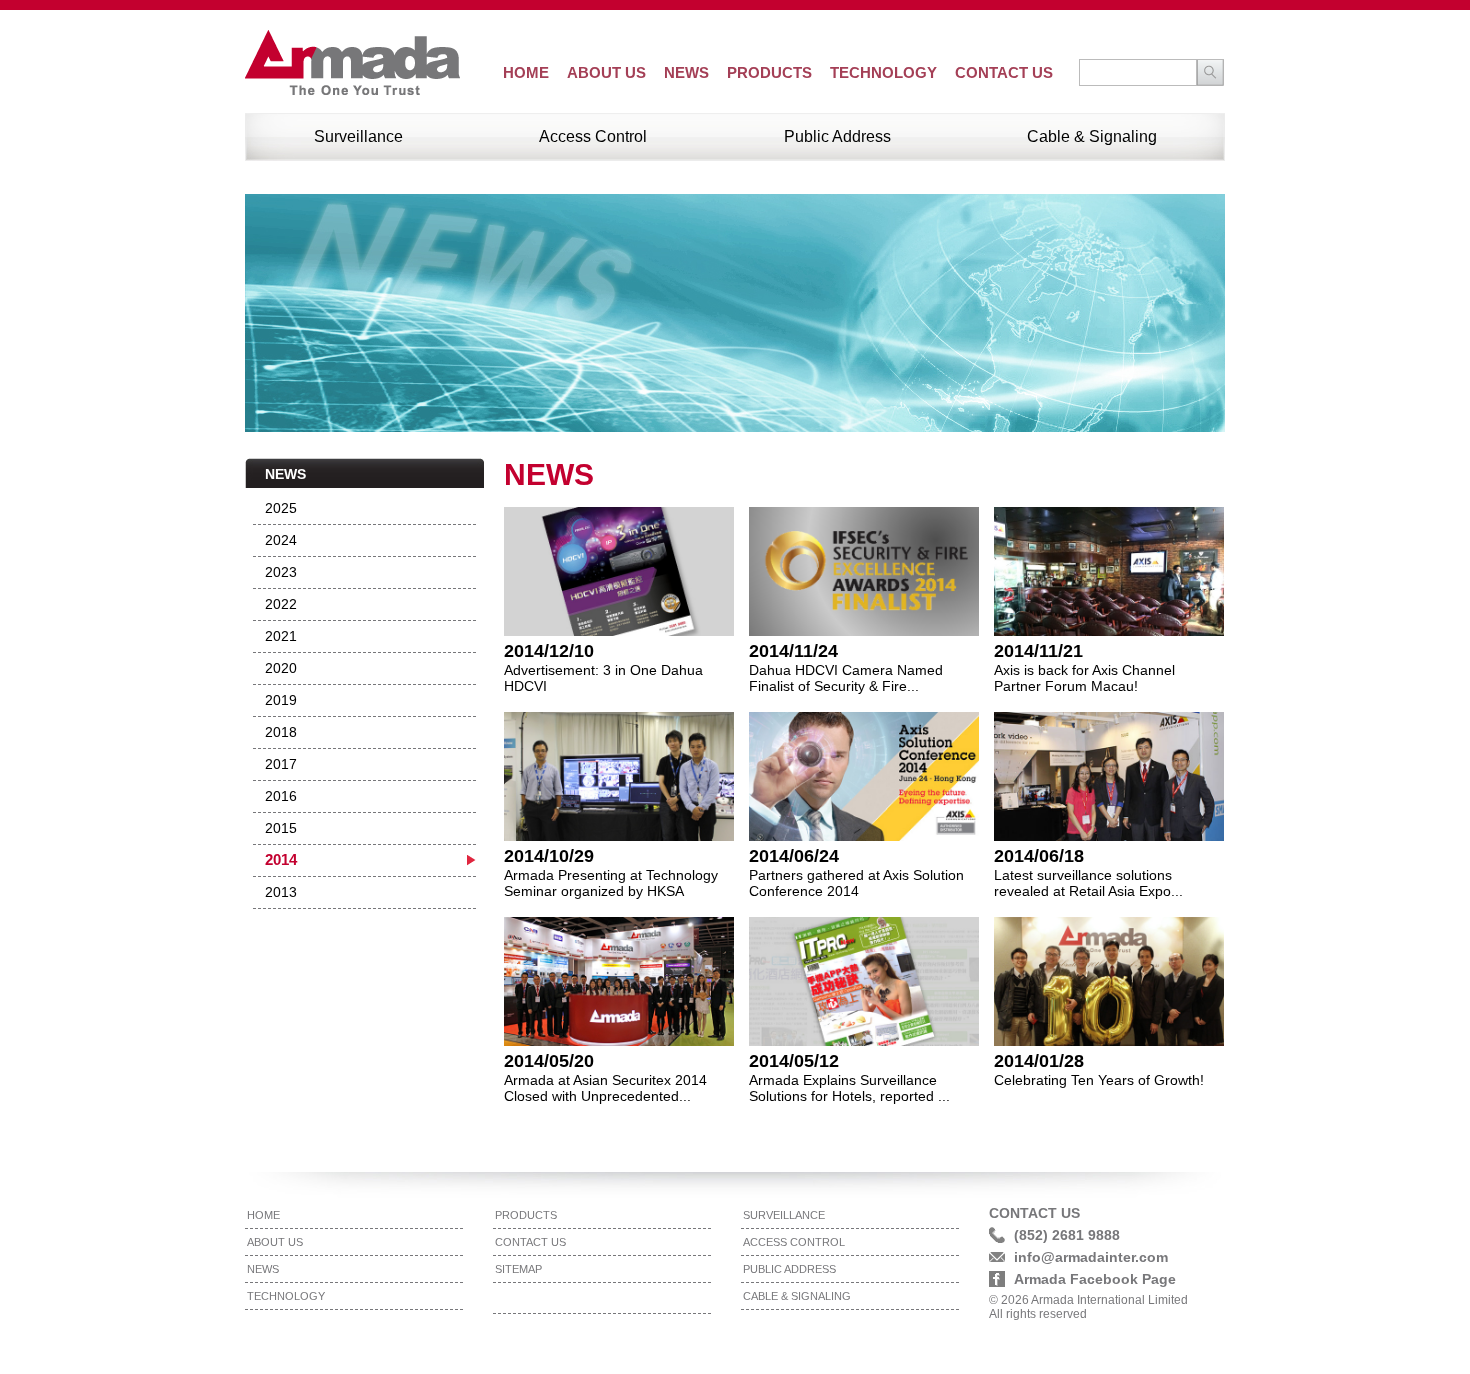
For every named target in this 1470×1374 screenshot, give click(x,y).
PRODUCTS (769, 72)
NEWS (686, 72)
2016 (281, 796)
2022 (281, 604)
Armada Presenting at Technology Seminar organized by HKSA (611, 883)
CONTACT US (1004, 72)
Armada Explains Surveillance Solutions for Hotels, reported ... (849, 1088)
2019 (281, 700)
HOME (526, 72)
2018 (281, 732)
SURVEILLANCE (784, 1215)
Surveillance (358, 136)
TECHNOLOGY (883, 72)
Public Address (837, 136)
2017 (281, 764)
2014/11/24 (793, 651)
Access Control (593, 136)
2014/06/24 (794, 856)
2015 (281, 828)
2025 (281, 508)
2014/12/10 (549, 651)
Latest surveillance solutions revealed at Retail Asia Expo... (1088, 883)
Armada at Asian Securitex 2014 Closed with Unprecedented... (605, 1088)
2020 (281, 668)
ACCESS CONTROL (794, 1242)
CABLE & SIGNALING (797, 1296)
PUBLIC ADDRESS (789, 1269)
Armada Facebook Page (1095, 1279)
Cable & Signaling (1092, 136)
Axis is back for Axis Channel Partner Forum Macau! (1084, 678)
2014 (281, 860)
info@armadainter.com (1091, 1257)
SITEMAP (518, 1269)
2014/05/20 (549, 1061)
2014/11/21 (1038, 651)
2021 (281, 636)
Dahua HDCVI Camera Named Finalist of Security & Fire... (846, 678)
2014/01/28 (1039, 1061)
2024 (281, 540)
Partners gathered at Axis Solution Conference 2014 (856, 883)
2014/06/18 (1039, 856)
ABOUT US (606, 72)
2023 (281, 572)
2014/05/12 (794, 1061)
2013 (281, 892)
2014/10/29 (549, 856)
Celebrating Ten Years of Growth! (1099, 1080)
